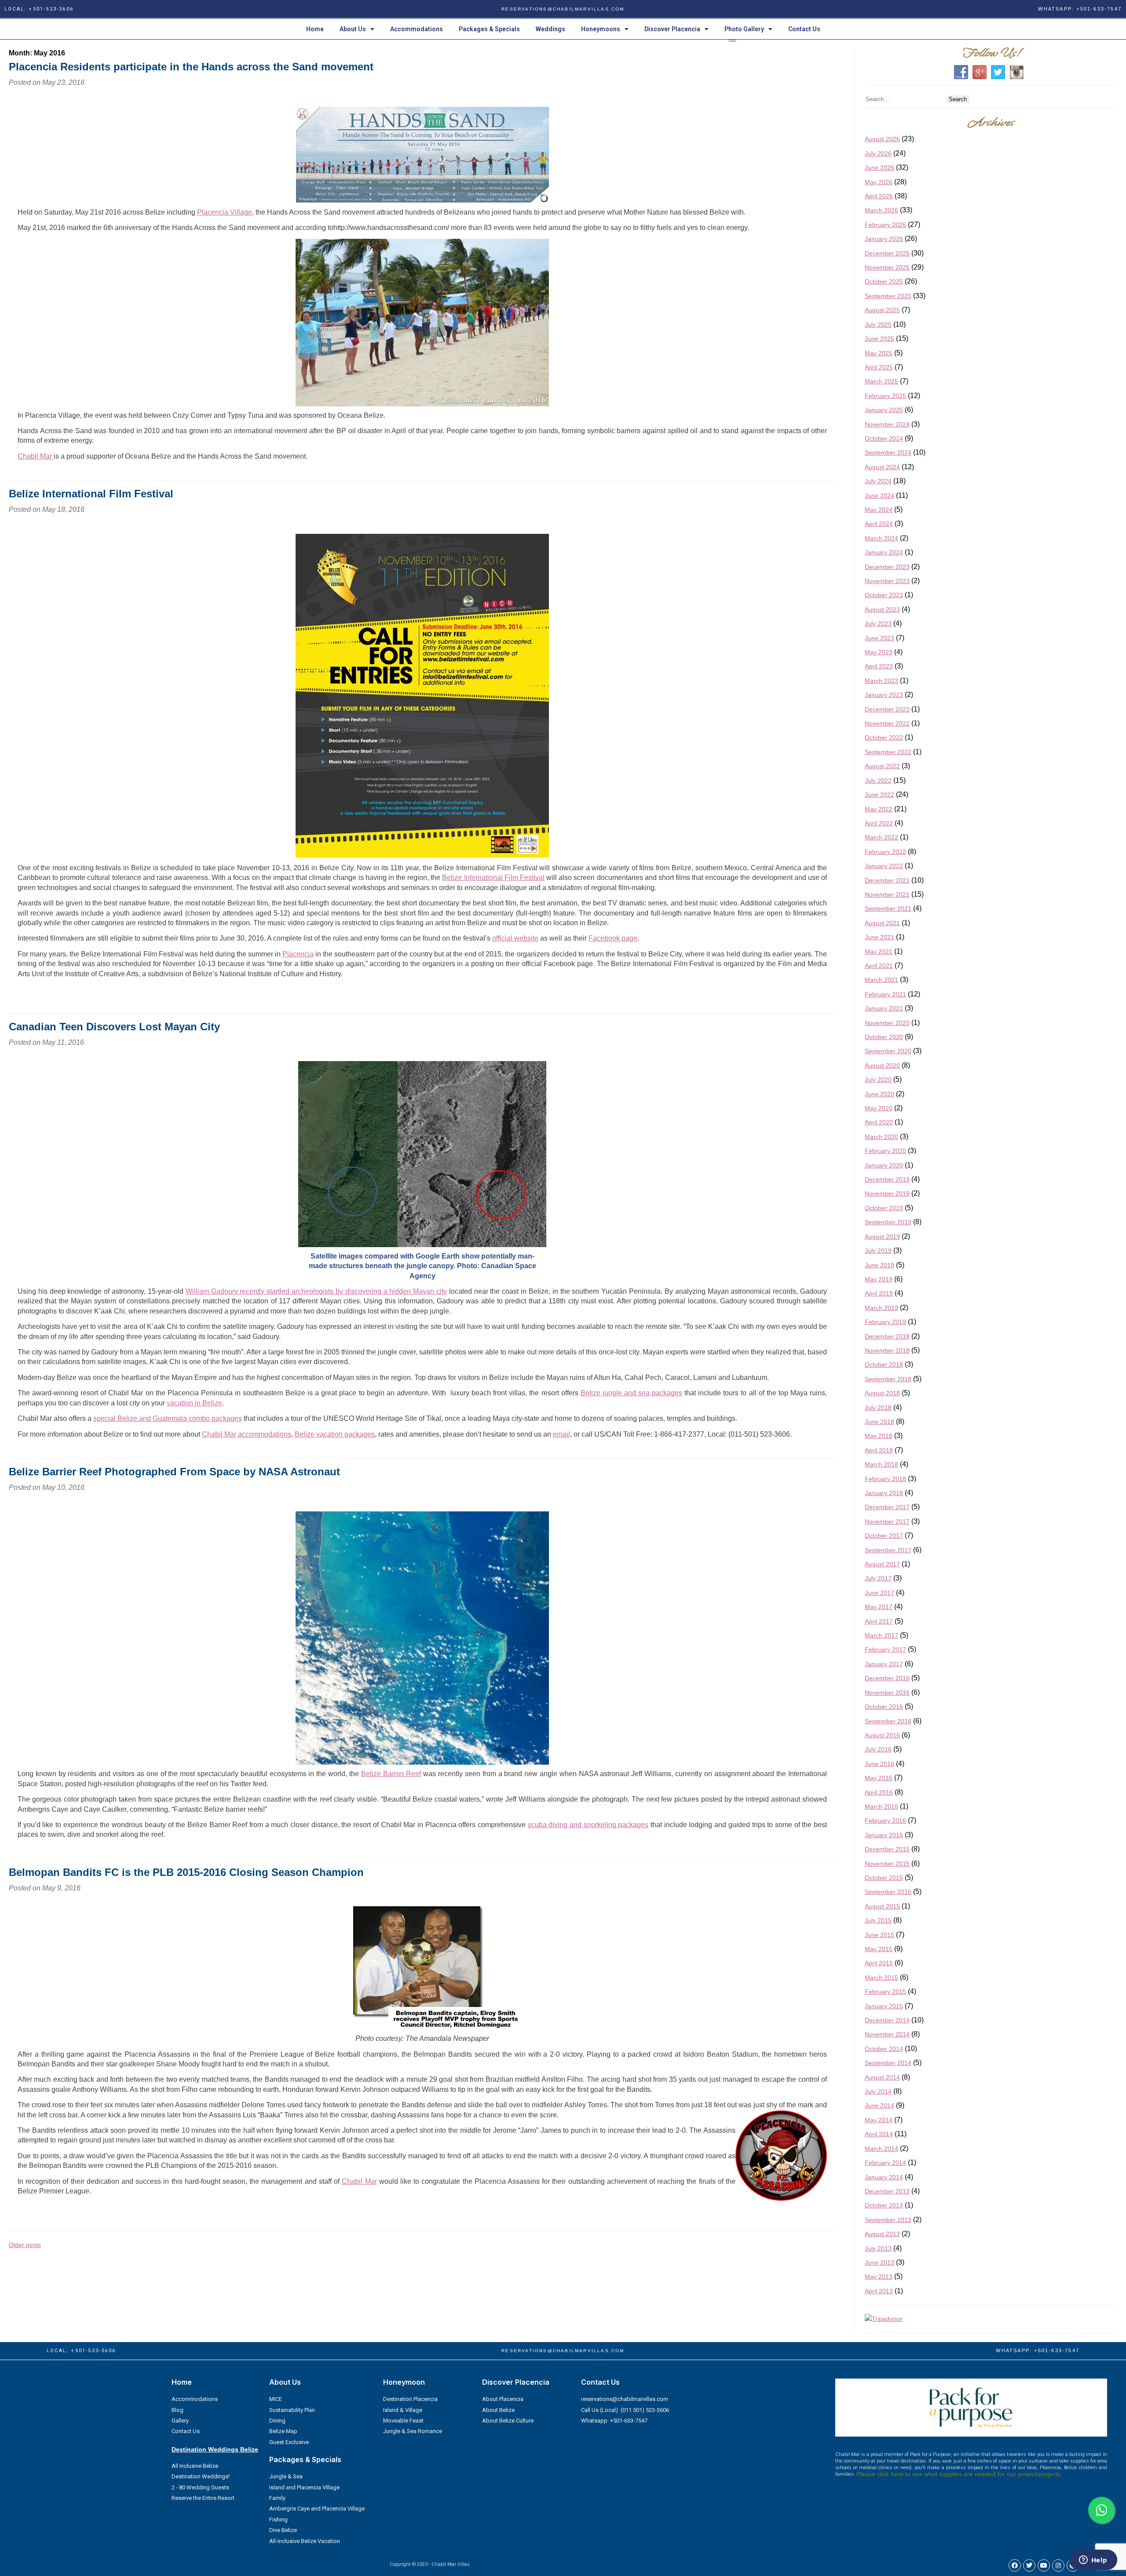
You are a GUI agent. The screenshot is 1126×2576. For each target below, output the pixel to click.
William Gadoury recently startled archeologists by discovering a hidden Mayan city (316, 1291)
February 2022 (885, 852)
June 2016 (879, 1764)
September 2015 (888, 1892)
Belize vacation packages (335, 1434)
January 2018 (884, 1493)
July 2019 (878, 1251)
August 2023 (882, 609)
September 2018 (888, 1379)
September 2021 (888, 909)
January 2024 (884, 552)
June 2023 (879, 638)
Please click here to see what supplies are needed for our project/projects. (959, 2474)
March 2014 (881, 2149)
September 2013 (888, 2220)
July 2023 (878, 624)
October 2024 (884, 438)
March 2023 (881, 681)
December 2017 (887, 1507)
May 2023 (879, 652)
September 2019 (888, 1222)
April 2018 (879, 1450)
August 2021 (882, 923)
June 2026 (879, 168)
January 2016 (884, 1835)
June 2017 (879, 1593)
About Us (353, 29)
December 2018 (887, 1336)
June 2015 (879, 1935)
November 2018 (887, 1350)
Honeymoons (601, 29)
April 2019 (879, 1293)
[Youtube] (1044, 2565)
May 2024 (879, 510)
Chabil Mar (36, 456)
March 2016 (881, 1806)
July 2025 (878, 325)
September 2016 (888, 1721)
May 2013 (879, 2277)
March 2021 (881, 980)
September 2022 (888, 752)
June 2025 (879, 339)
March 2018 (881, 1464)
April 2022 (879, 823)
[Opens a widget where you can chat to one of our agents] (1093, 2561)
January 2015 (884, 2006)
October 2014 (884, 2049)
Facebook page (613, 938)
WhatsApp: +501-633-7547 (1080, 9)
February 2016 (885, 1821)
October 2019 (884, 1208)
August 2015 (882, 1906)
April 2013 (879, 2291)
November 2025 (887, 267)
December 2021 (887, 880)
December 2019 (887, 1179)
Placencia (298, 954)
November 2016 (887, 1693)
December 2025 (887, 253)
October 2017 (884, 1536)
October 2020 (884, 1037)
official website (515, 938)
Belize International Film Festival (91, 494)
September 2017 (888, 1550)
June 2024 (879, 496)
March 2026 (881, 210)
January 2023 (884, 695)
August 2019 (882, 1237)
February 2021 (885, 994)
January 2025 (884, 410)
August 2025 (882, 310)
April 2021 (879, 966)
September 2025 (888, 296)
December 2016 (887, 1678)
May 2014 (879, 2120)
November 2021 (887, 894)
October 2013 (884, 2205)
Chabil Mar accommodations (247, 1434)
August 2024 (882, 467)
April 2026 (879, 196)
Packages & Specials (489, 29)
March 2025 (881, 381)
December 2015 (887, 1849)
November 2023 (887, 581)
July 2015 (878, 1920)
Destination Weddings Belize (215, 2449)
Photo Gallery (744, 29)
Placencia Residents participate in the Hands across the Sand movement (191, 67)
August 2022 (882, 766)
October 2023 (884, 595)
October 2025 (884, 281)
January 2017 (884, 1664)
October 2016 (884, 1707)
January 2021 (884, 1008)
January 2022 (884, 866)
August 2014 (882, 2077)
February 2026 (885, 225)
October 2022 (884, 737)
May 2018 (879, 1436)
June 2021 (879, 937)
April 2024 (879, 524)
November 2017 (887, 1522)
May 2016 (879, 1778)
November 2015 (887, 1864)
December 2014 (887, 2020)
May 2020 (879, 1108)
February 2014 (885, 2163)
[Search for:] (905, 99)
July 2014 (878, 2091)
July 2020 (878, 1080)
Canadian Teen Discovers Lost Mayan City (114, 1027)
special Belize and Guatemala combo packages (168, 1418)
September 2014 (888, 2063)
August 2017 (882, 1564)
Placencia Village (225, 212)
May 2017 (879, 1607)
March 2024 (881, 538)
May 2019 (879, 1279)
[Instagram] (1058, 2565)
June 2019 (879, 1265)
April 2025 (879, 367)
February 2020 (885, 1151)
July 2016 (878, 1749)
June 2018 (879, 1422)
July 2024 (878, 481)
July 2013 (878, 2248)
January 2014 (884, 2177)
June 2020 (879, 1094)
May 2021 (879, 952)
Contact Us (804, 29)
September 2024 (888, 452)
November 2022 (887, 723)
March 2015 (881, 1978)
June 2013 (879, 2262)
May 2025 (879, 353)
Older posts (25, 2245)
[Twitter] (1029, 2565)
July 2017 (878, 1578)
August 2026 (882, 139)
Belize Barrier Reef (391, 1774)
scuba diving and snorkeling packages (588, 1825)
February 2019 (885, 1322)
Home (315, 29)
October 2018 (884, 1365)
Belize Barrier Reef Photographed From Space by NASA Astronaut (174, 1472)
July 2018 (878, 1408)
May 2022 (879, 809)
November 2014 (887, 2034)
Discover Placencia (672, 29)
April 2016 (879, 1792)
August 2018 (882, 1393)
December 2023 (887, 567)
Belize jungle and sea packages (631, 1393)
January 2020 (884, 1165)
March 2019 (881, 1308)
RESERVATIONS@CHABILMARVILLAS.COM (563, 9)
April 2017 (879, 1621)
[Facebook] (1015, 2565)
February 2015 (885, 1992)
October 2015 (884, 1878)
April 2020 (879, 1122)
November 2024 (887, 424)
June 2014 (879, 2105)
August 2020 (882, 1065)
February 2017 (885, 1649)
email (561, 1434)
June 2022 (879, 795)
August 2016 (882, 1735)
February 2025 (885, 396)
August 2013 (882, 2234)
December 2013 (887, 2191)
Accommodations (417, 29)
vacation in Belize (194, 1403)
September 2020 (888, 1051)
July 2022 (878, 781)
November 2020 (887, 1023)
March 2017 (881, 1635)
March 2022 (881, 837)
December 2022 (887, 709)
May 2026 (879, 182)
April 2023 (879, 666)
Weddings (550, 29)
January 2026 (884, 239)
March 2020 (881, 1137)
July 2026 (878, 153)
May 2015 (879, 1949)
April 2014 (879, 2134)
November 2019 (887, 1193)
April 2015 (879, 1963)
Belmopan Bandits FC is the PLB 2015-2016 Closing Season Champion (186, 1872)
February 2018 (885, 1479)
